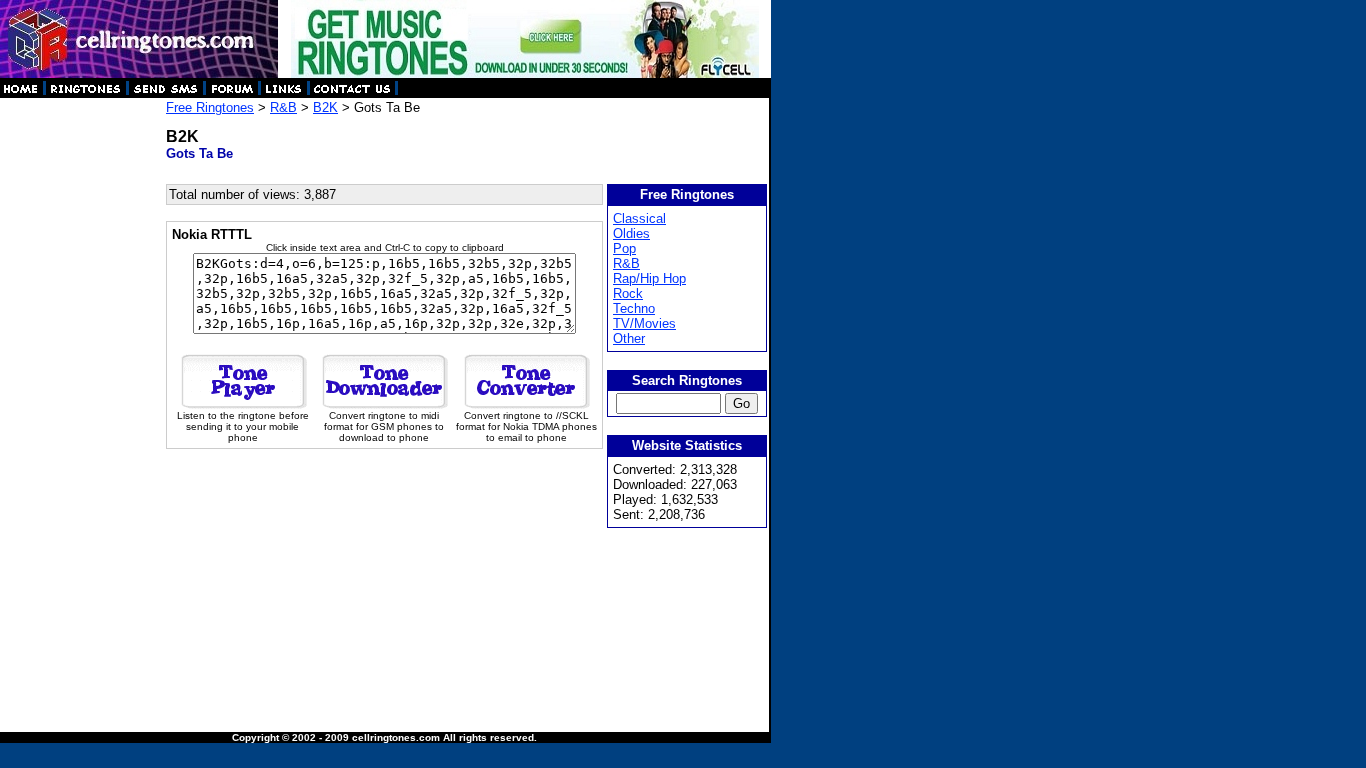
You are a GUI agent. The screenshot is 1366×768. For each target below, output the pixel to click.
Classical (639, 218)
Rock (628, 293)
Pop (624, 248)
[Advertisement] (82, 400)
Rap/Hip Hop (649, 278)
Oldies (631, 233)
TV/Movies (644, 323)
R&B (283, 107)
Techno (634, 308)
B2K (325, 107)
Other (629, 338)
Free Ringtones (210, 107)
